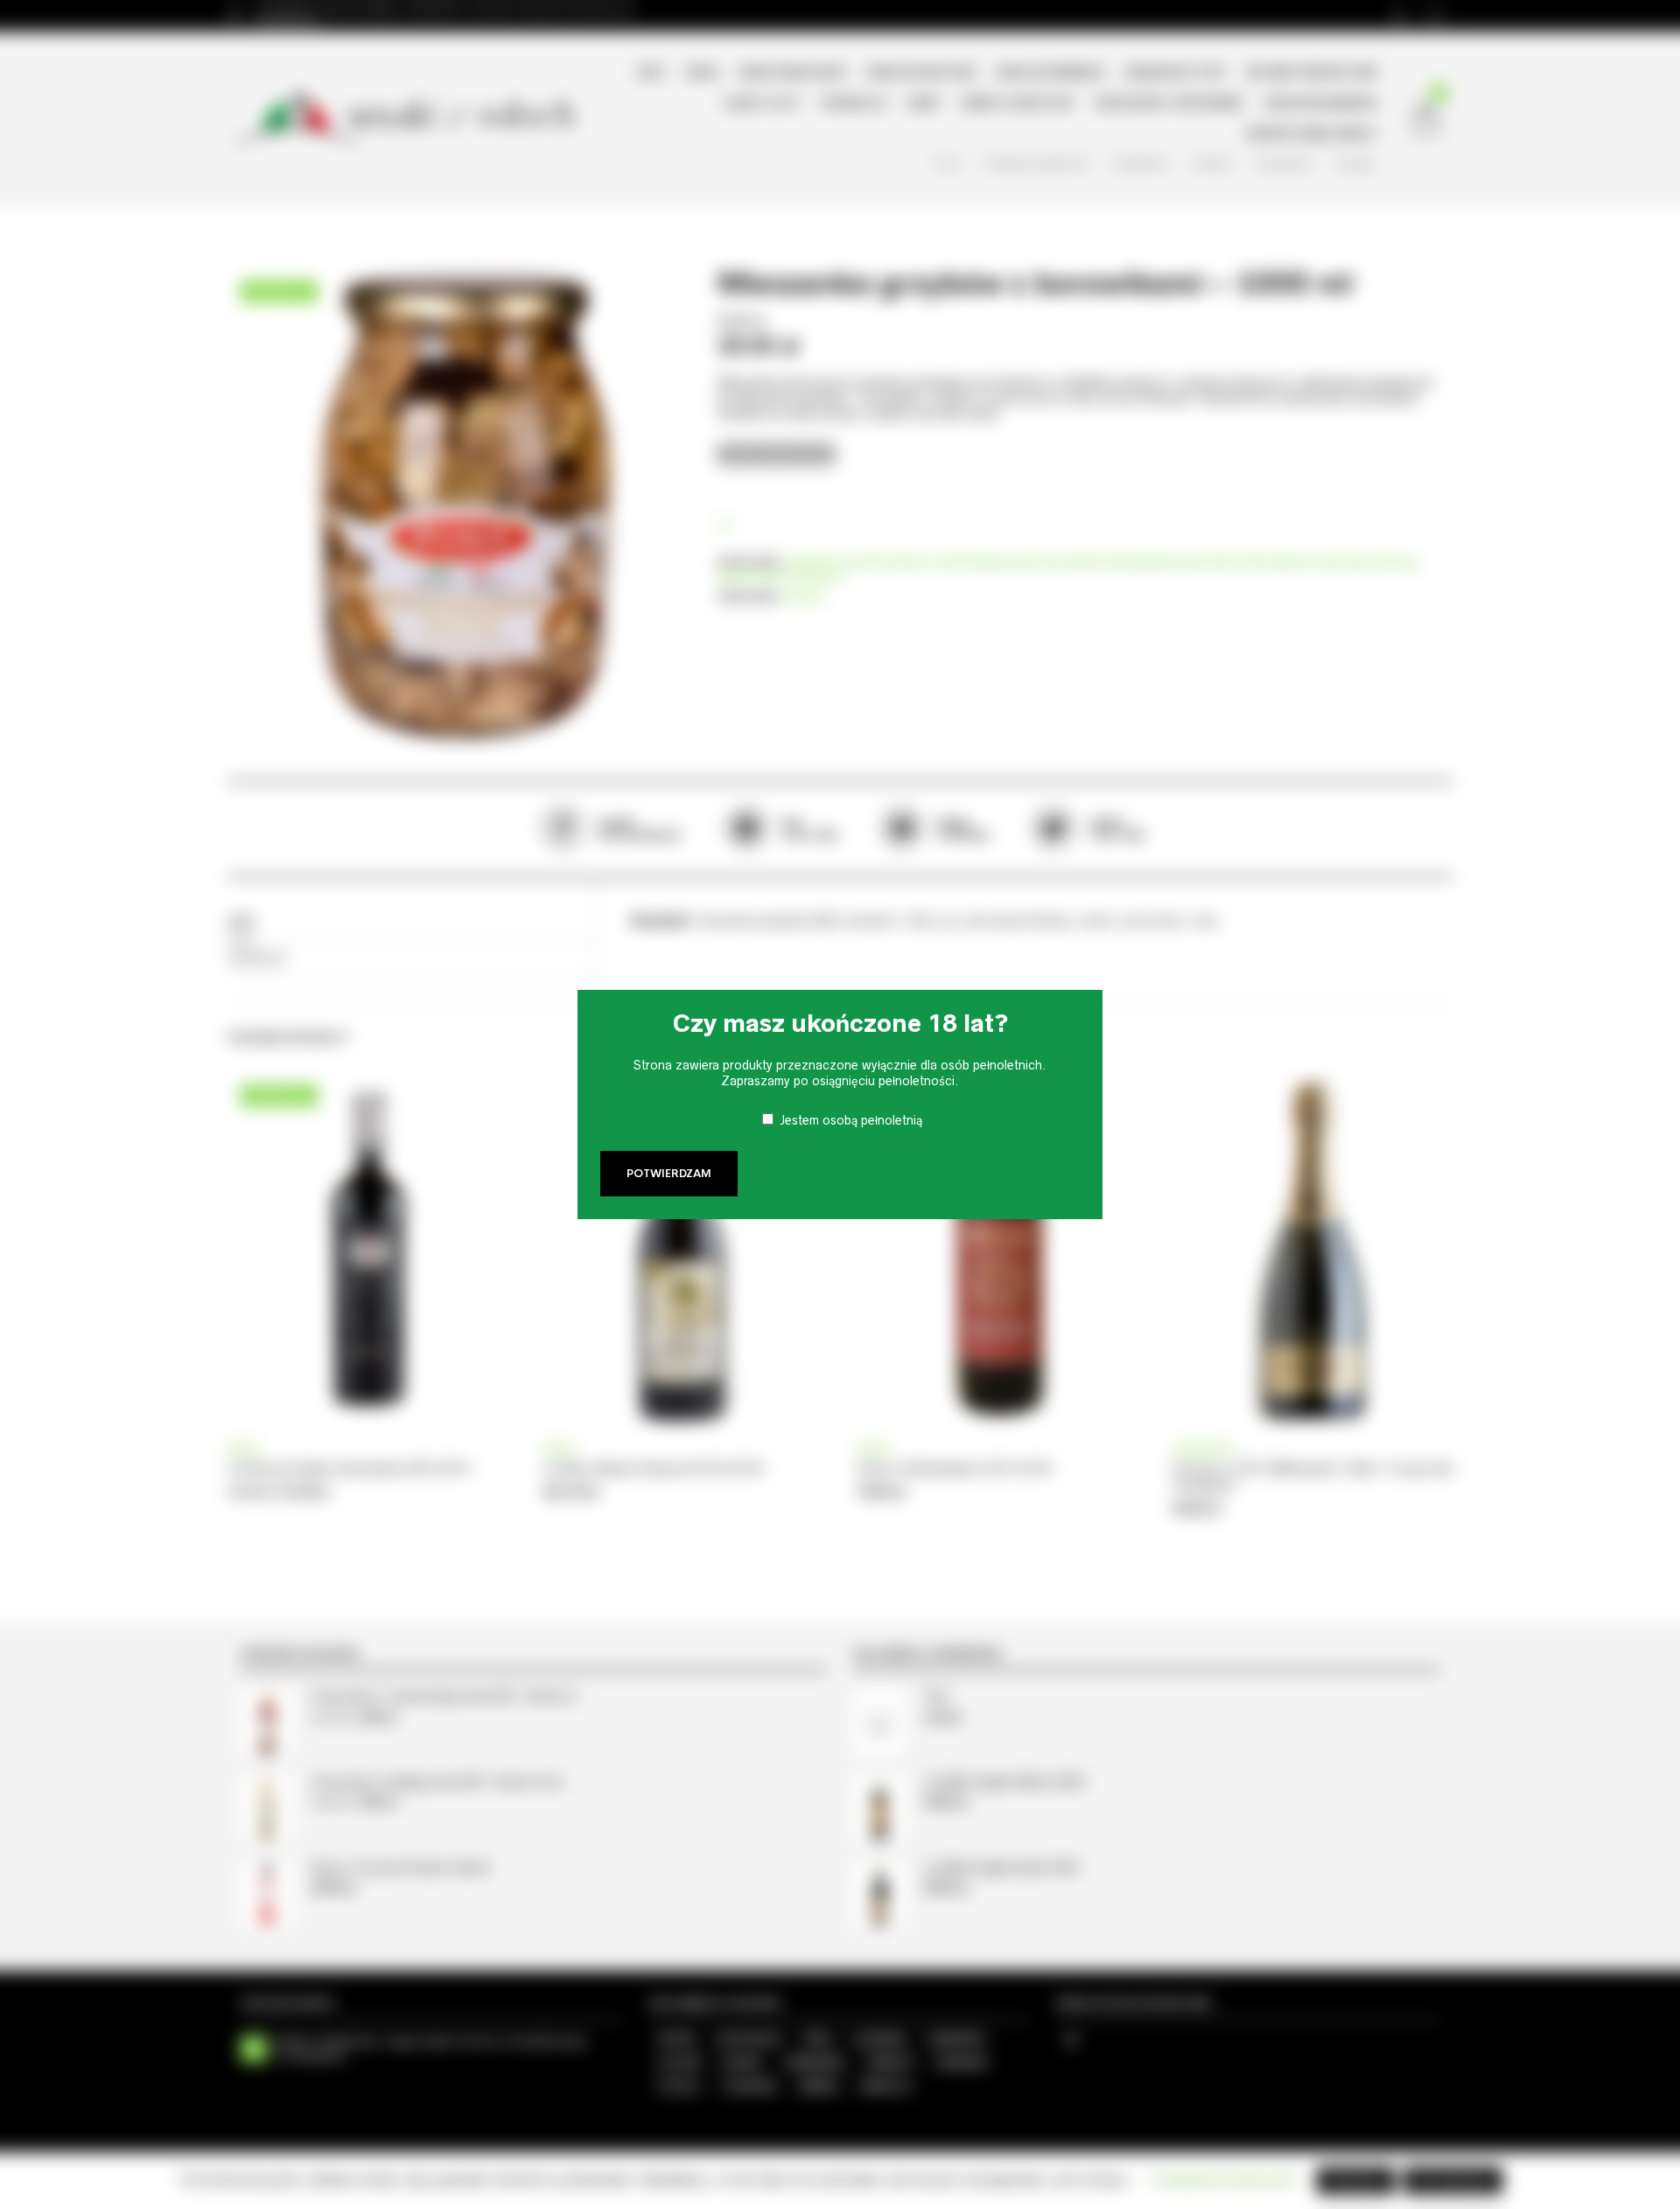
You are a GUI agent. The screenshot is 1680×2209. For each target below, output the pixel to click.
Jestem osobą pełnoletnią (851, 1120)
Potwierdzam (669, 1174)
